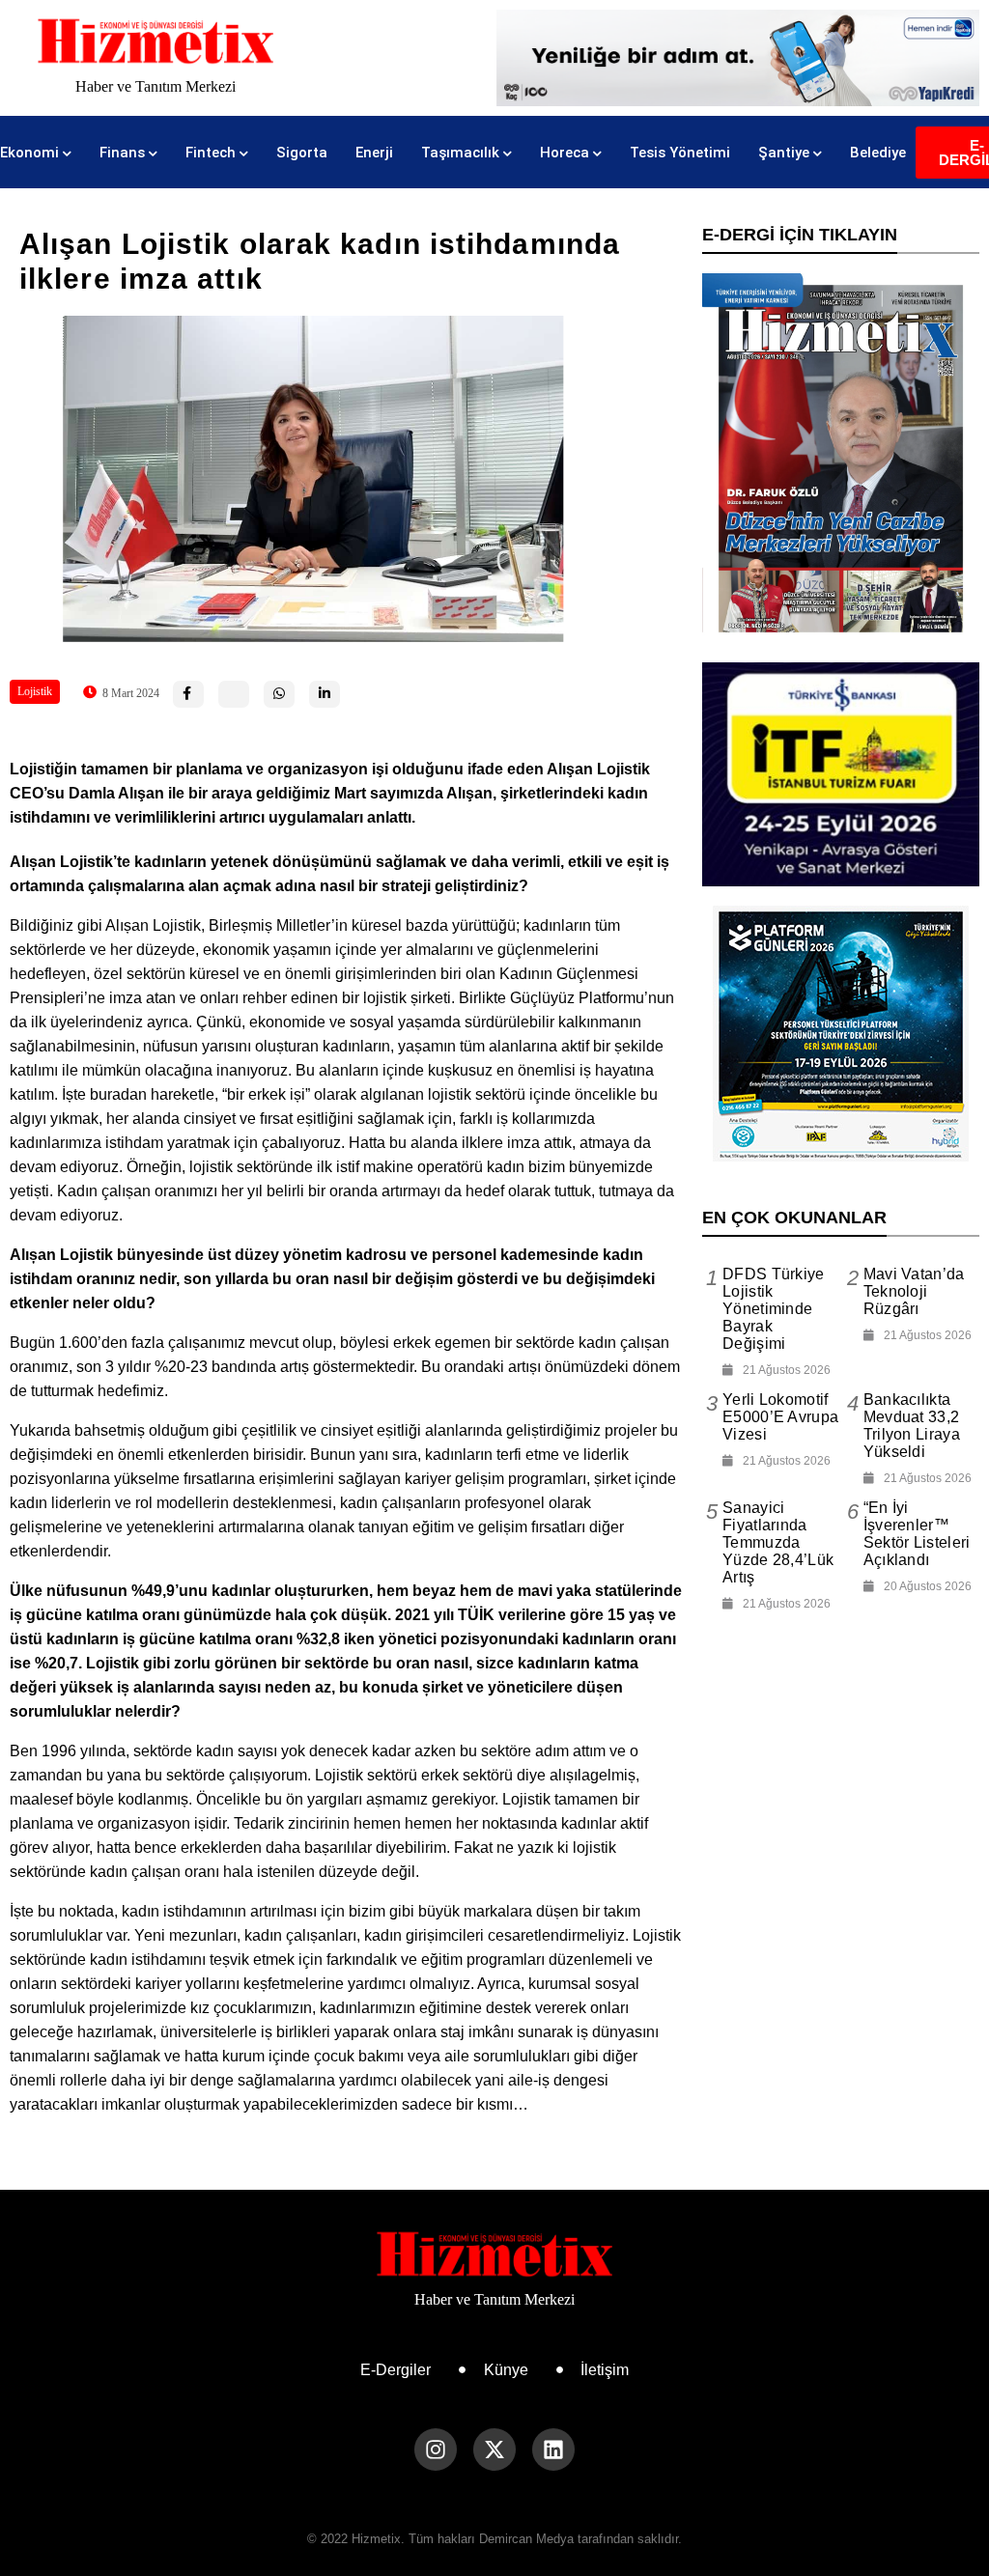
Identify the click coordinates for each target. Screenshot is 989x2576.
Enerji (374, 153)
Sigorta (302, 153)
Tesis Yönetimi (680, 153)
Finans (122, 153)
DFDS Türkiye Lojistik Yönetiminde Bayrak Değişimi (774, 1309)
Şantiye (784, 153)
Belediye (878, 153)
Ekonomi (29, 153)
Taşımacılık (460, 153)
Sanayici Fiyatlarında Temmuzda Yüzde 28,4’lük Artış (778, 1542)
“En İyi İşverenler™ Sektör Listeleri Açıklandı (917, 1534)
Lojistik (35, 691)
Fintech (211, 153)
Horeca (565, 153)
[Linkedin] (553, 2450)
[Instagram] (436, 2450)
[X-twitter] (494, 2450)
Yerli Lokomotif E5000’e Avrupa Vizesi (780, 1417)
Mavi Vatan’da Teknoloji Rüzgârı (914, 1291)
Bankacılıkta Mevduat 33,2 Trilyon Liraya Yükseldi (912, 1426)
